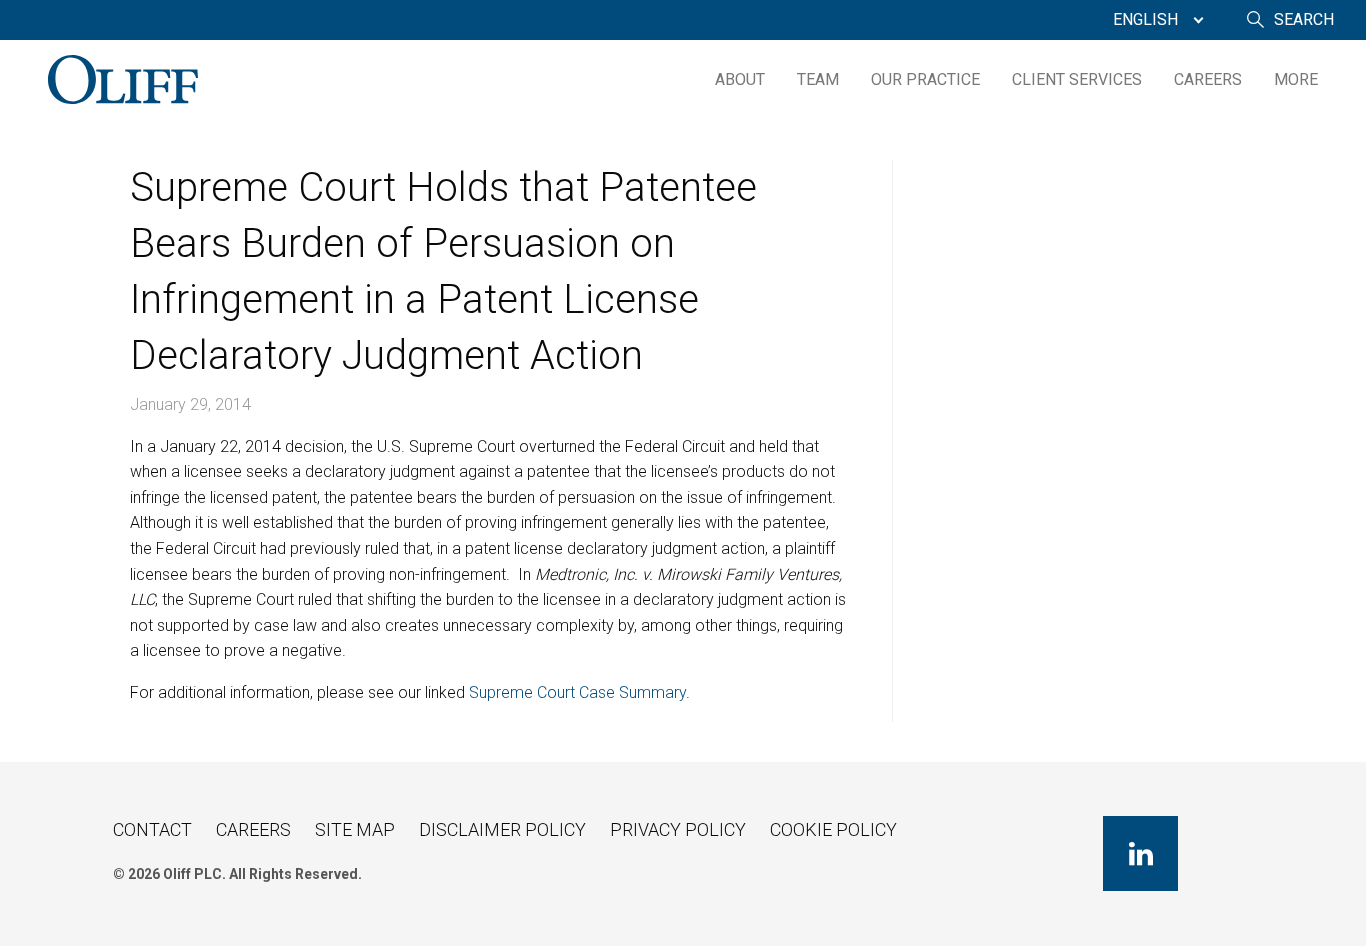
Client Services (1077, 79)
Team (818, 79)
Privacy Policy (678, 829)
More (1296, 79)
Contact (152, 829)
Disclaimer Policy (502, 829)
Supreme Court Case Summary (577, 692)
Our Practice (925, 79)
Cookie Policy (833, 829)
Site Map (355, 829)
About (740, 79)
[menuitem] (1153, 20)
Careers (1208, 79)
